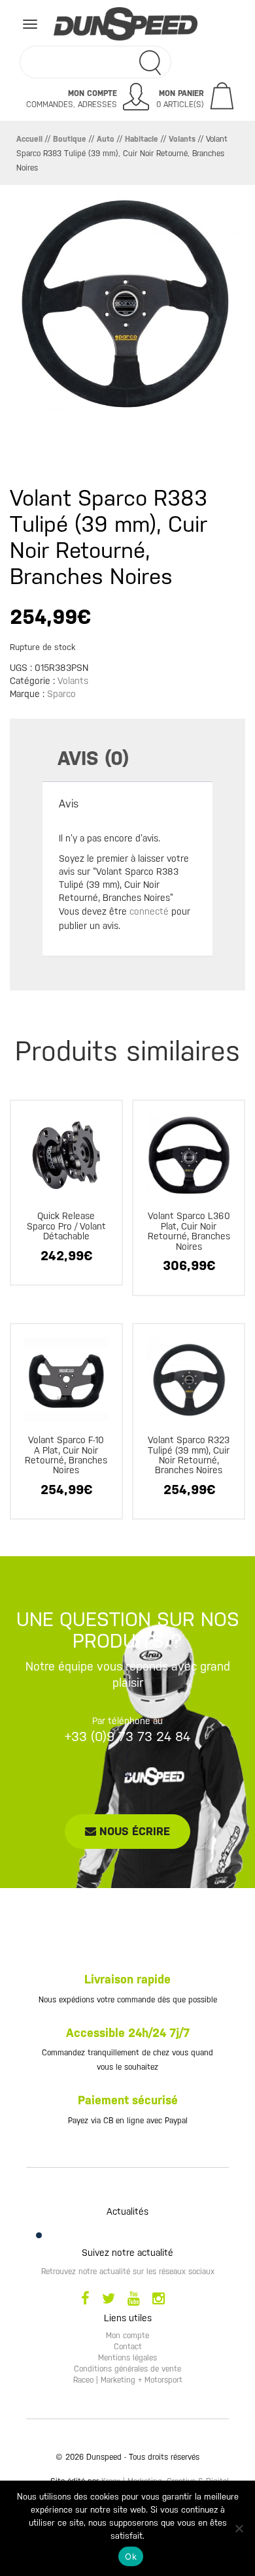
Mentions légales (127, 2358)
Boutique (70, 139)
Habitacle (142, 139)
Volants (182, 139)
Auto (106, 139)
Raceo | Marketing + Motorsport (128, 2380)
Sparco (61, 694)
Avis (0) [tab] (93, 758)
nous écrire (133, 1831)
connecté (149, 911)
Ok (131, 2556)
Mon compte (127, 2336)
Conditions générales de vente (127, 2369)
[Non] (239, 2528)
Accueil (29, 139)
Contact (128, 2347)
